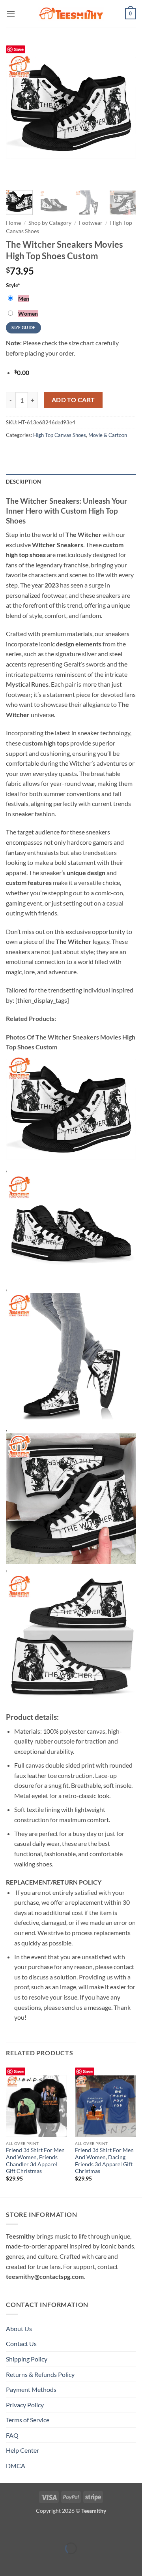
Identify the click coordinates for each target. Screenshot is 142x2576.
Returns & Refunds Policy (40, 2374)
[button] (11, 14)
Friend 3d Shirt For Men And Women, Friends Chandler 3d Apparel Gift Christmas (35, 2161)
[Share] (53, 2529)
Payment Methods (31, 2389)
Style (13, 285)
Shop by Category (50, 223)
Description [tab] (23, 482)
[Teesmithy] (71, 14)
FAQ (12, 2435)
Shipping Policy (27, 2359)
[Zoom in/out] (8, 2529)
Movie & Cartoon (108, 435)
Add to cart (73, 400)
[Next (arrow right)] (31, 2562)
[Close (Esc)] (76, 2529)
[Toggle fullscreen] (31, 2529)
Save (19, 49)
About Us (19, 2328)
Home (13, 223)
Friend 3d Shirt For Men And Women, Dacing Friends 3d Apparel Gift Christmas (104, 2161)
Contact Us (21, 2343)
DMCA (16, 2466)
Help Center (22, 2450)
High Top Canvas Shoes (60, 435)
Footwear (91, 223)
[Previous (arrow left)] (8, 2562)
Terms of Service (28, 2420)
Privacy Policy (25, 2405)
